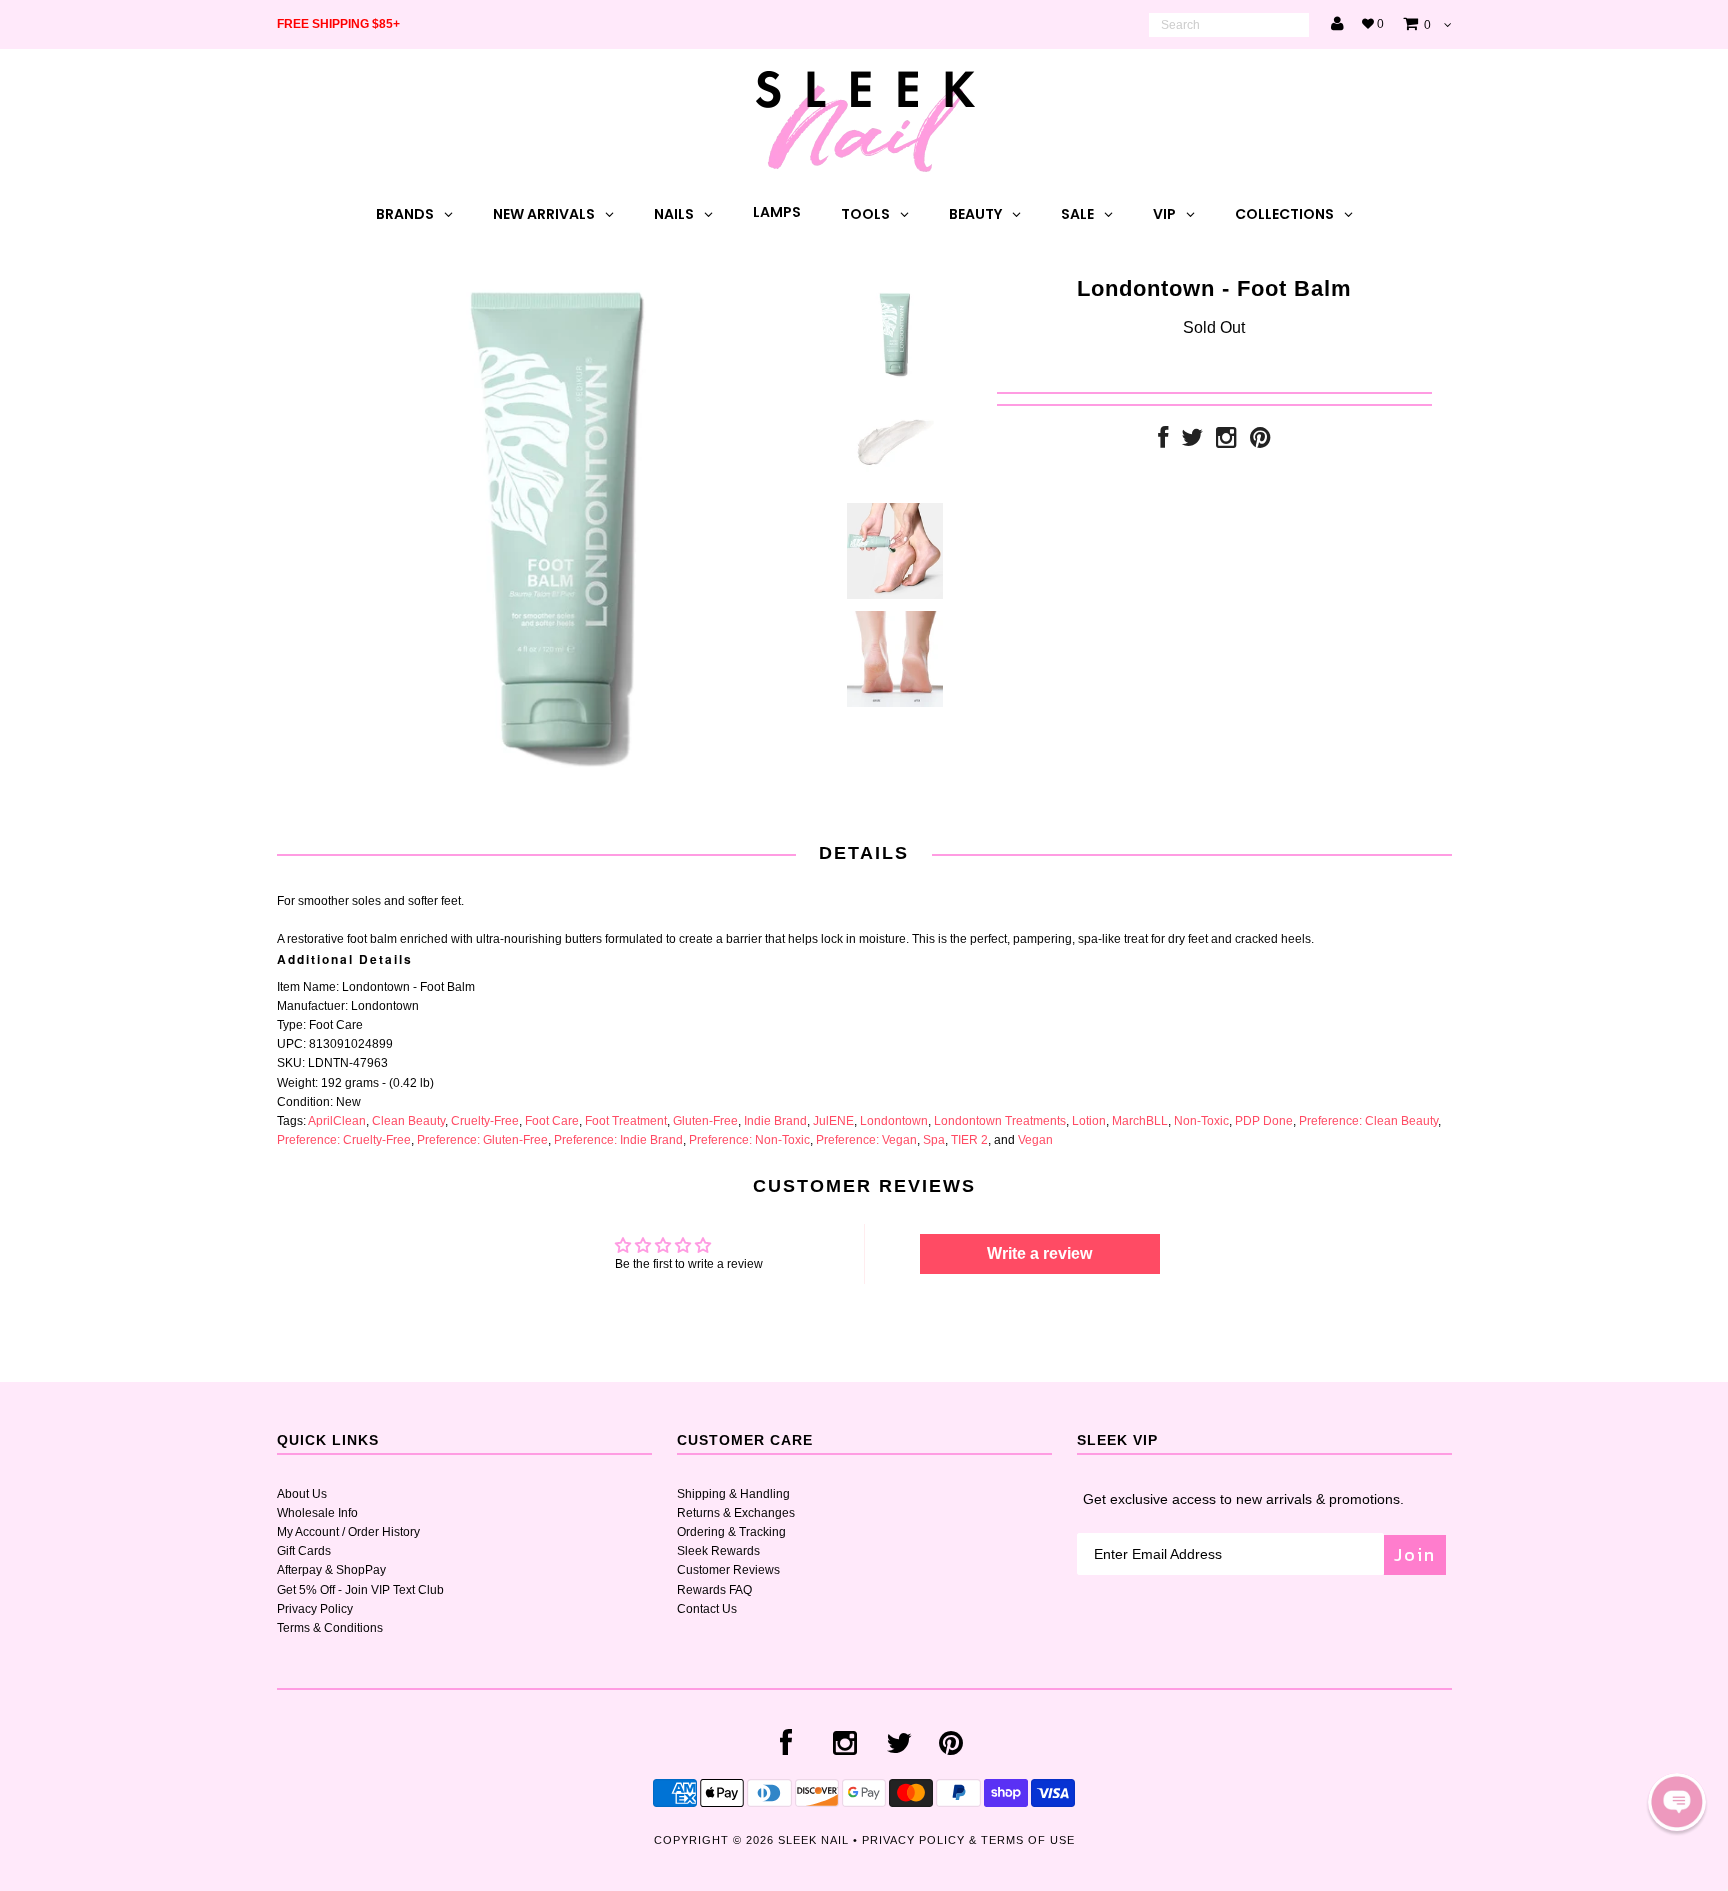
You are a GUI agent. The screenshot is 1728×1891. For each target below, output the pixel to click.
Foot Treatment (626, 1121)
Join (1415, 1554)
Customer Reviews (728, 1570)
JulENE (833, 1121)
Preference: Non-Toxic (749, 1140)
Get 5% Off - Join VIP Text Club (360, 1590)
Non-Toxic (1201, 1121)
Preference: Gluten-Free (482, 1140)
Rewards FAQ (714, 1590)
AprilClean (337, 1121)
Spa (934, 1140)
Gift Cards (304, 1551)
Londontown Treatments (1000, 1121)
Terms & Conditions (330, 1628)
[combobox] (1229, 25)
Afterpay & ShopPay (331, 1570)
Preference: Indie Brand (618, 1140)
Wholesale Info (317, 1513)
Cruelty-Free (485, 1121)
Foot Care (552, 1121)
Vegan (1035, 1140)
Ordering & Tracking (731, 1532)
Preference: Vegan (866, 1140)
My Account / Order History (348, 1532)
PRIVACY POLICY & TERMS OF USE (968, 1840)
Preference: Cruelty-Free (344, 1140)
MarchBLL (1140, 1121)
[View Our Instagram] (1226, 442)
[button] (1677, 1802)
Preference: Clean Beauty (1368, 1121)
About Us (302, 1494)
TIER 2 (969, 1140)
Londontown (894, 1121)
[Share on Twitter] (1192, 442)
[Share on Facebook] (1163, 442)
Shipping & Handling (733, 1494)
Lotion (1089, 1121)
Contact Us (707, 1609)
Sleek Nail (813, 1840)
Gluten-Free (705, 1121)
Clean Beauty (408, 1121)
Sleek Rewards (718, 1551)
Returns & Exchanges (736, 1513)
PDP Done (1264, 1121)
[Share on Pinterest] (1260, 442)
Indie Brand (775, 1121)
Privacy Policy (315, 1609)
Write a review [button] (1039, 1253)
